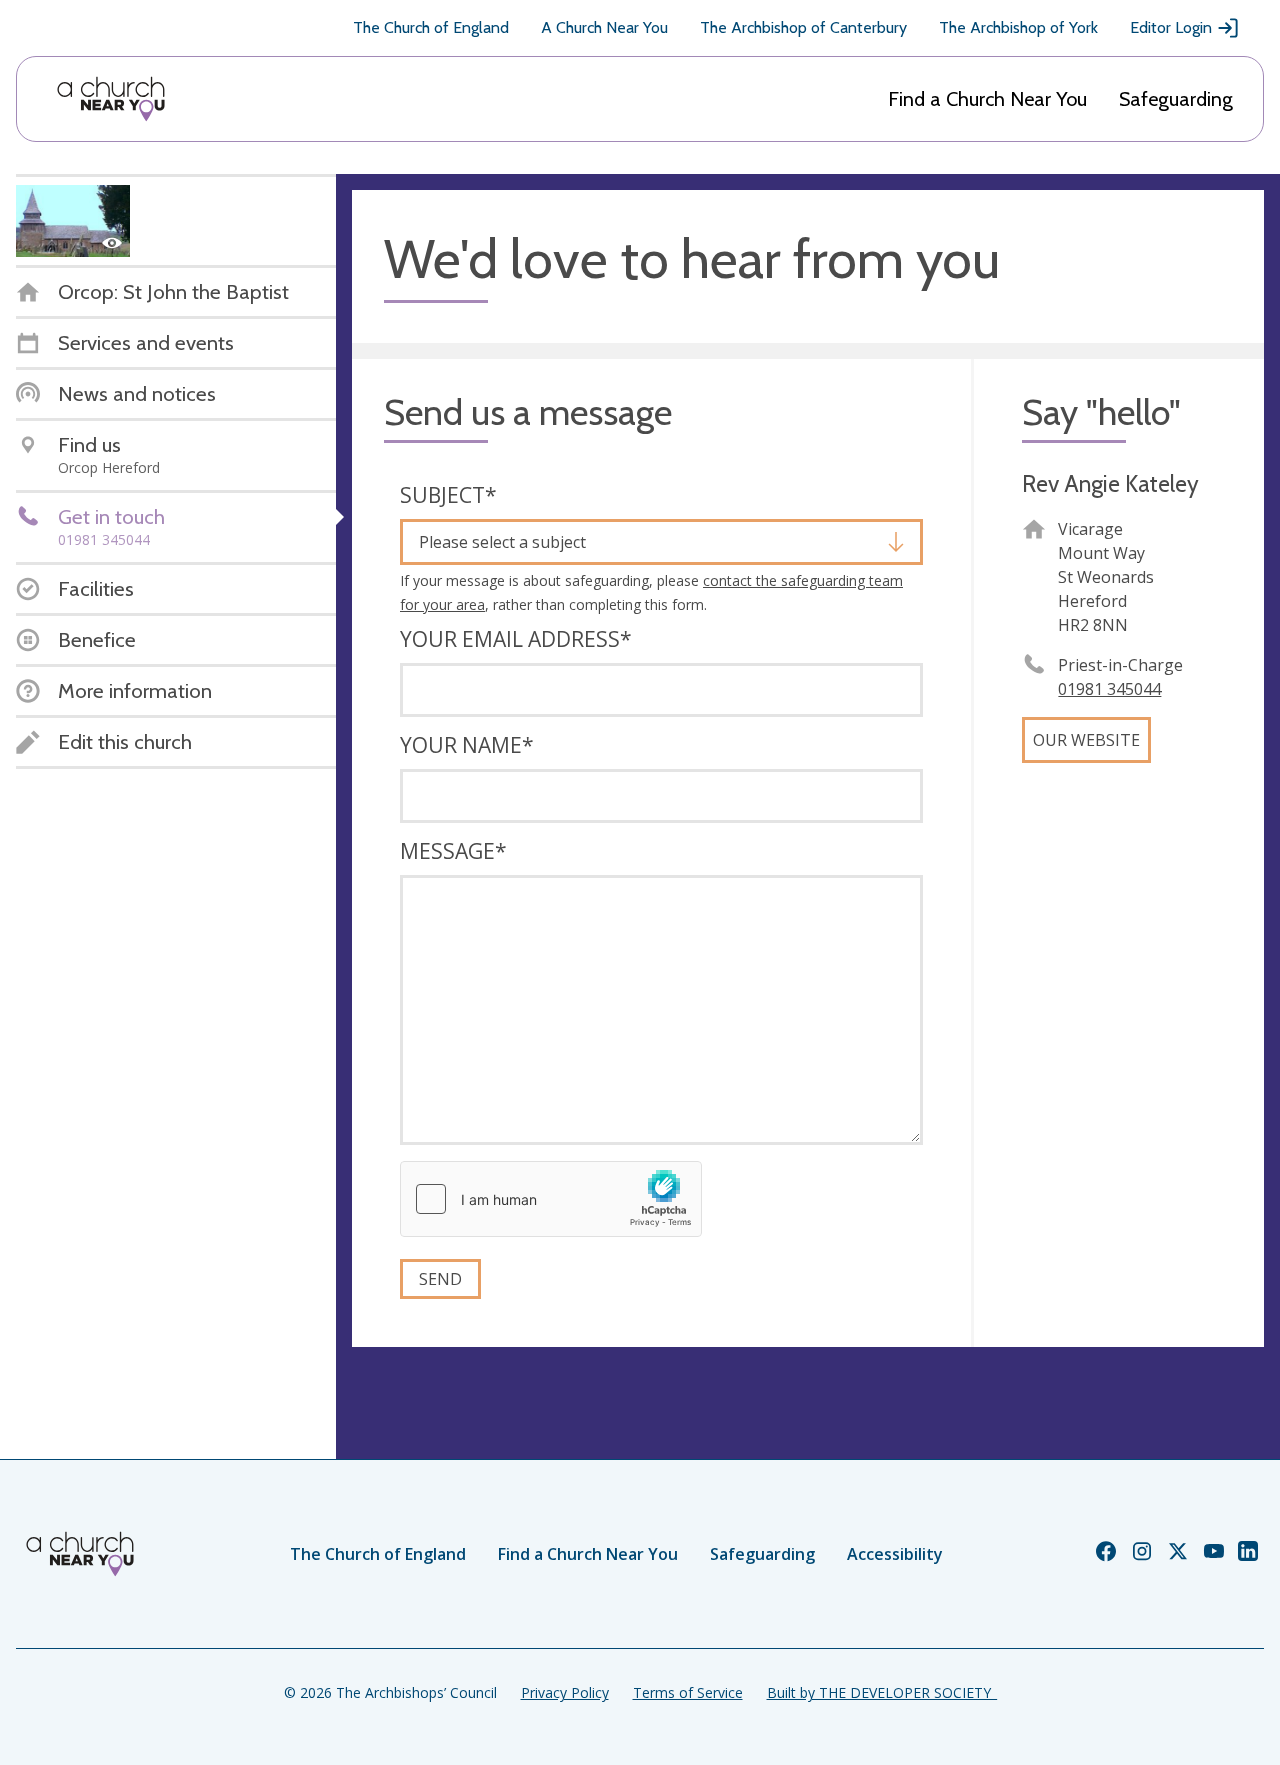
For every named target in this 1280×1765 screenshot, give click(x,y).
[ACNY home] (111, 99)
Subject (448, 495)
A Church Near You (604, 27)
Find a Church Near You (987, 99)
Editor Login (1171, 27)
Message (453, 851)
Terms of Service (688, 1692)
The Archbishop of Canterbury (803, 27)
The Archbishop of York (1018, 27)
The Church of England (431, 27)
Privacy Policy (565, 1692)
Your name (467, 745)
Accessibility (895, 1554)
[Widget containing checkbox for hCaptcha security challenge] (551, 1199)
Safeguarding (1176, 99)
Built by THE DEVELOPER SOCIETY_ (882, 1692)
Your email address (516, 639)
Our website (1086, 740)
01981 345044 (1109, 689)
